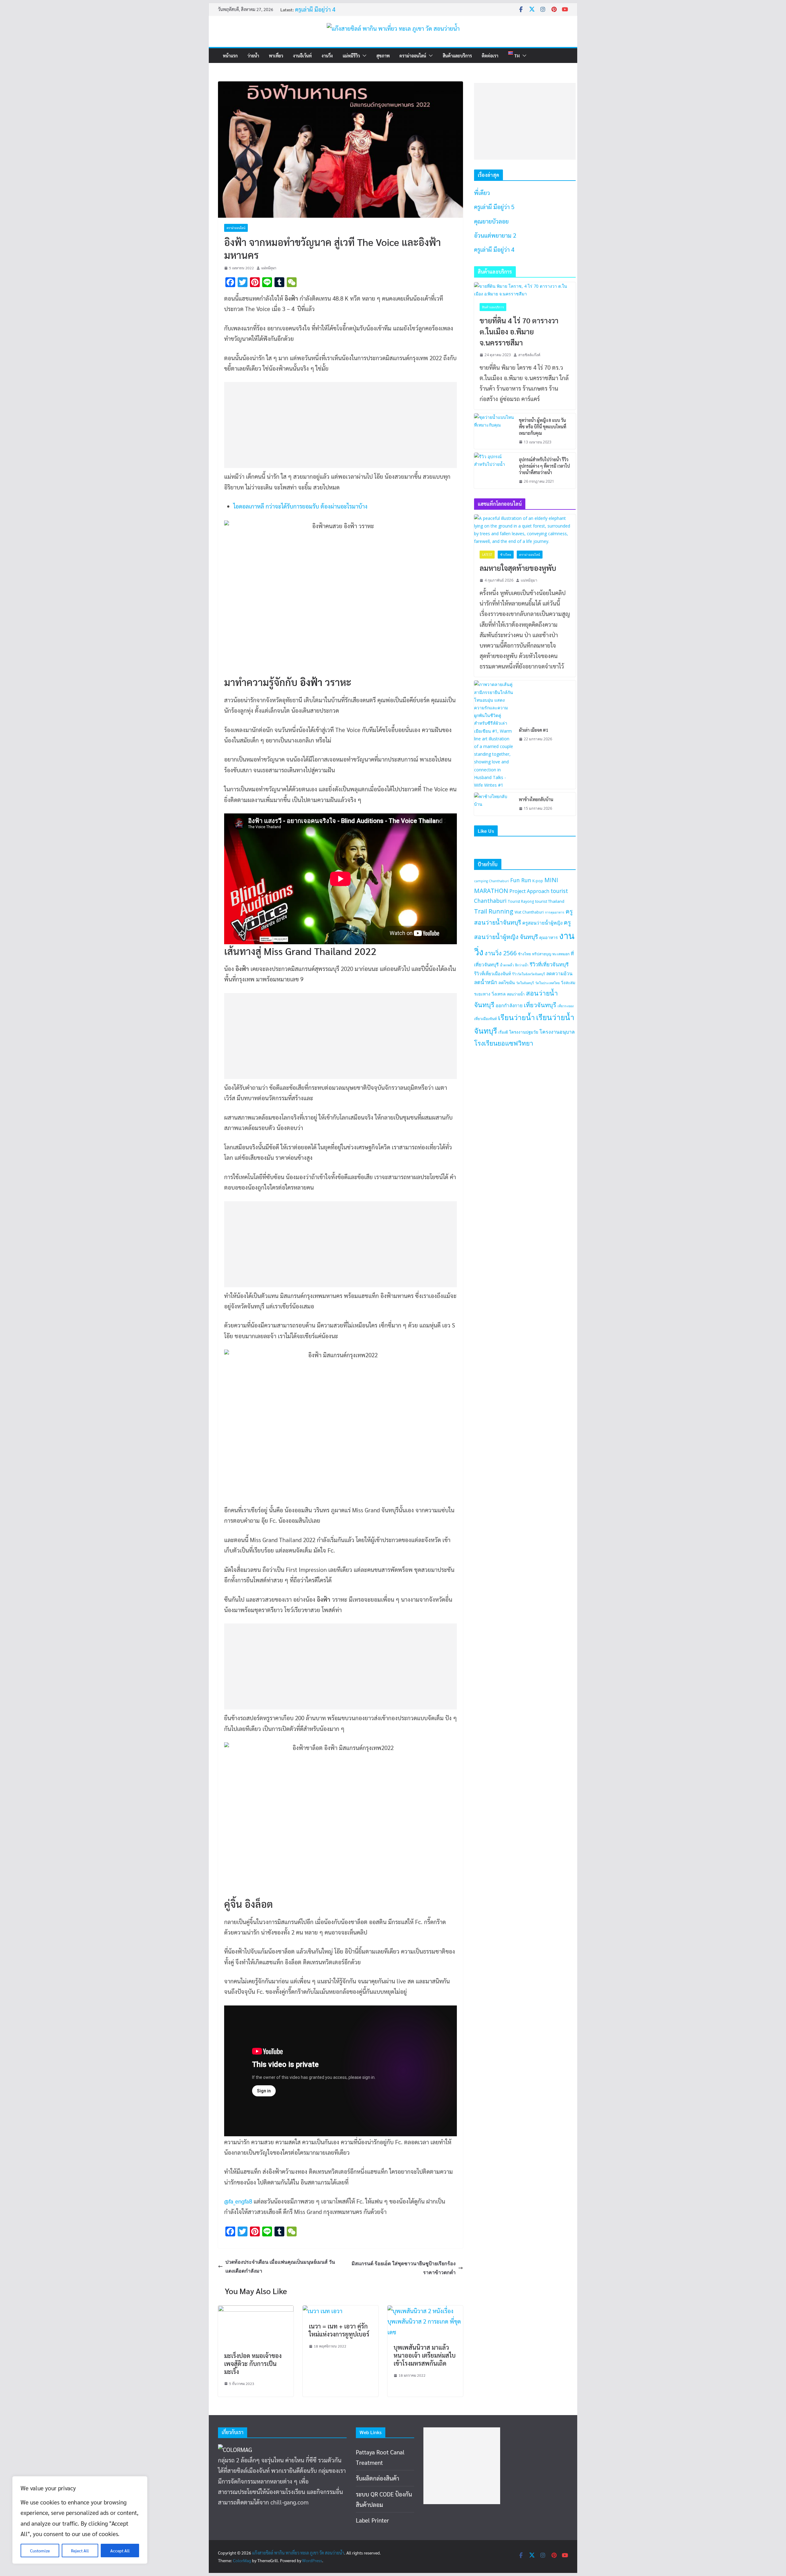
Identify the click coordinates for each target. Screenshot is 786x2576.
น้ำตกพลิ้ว (507, 965)
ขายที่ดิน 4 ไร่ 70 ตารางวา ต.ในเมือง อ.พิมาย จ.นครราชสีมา (519, 331)
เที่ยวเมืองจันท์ (485, 1019)
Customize (40, 2551)
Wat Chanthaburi (529, 912)
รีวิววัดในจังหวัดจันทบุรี (529, 974)
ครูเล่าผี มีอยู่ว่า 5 (494, 207)
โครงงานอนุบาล (557, 1032)
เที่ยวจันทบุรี (540, 1005)
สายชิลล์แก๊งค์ (529, 355)
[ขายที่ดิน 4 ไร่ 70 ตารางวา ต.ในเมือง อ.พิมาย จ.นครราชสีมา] (525, 290)
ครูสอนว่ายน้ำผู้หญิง (542, 923)
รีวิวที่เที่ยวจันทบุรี (549, 964)
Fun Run (521, 880)
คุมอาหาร (549, 937)
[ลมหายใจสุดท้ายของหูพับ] (525, 530)
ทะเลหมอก (561, 954)
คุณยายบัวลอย (491, 221)
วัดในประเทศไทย (547, 983)
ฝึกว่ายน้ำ (522, 965)
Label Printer (372, 2520)
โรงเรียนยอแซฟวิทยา (504, 1043)
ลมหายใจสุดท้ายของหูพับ (518, 568)
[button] (363, 56)
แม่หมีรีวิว (351, 56)
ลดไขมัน (507, 982)
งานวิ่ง (327, 56)
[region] (80, 2520)
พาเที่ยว (276, 56)
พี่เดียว (482, 193)
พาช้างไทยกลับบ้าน (536, 799)
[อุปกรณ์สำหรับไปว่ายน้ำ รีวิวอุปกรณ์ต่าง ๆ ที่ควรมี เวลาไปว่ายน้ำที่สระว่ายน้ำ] (494, 471)
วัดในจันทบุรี (525, 983)
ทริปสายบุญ (542, 954)
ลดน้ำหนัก (486, 982)
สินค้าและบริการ (457, 56)
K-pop (538, 881)
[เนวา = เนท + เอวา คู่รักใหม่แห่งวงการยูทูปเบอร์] (323, 2311)
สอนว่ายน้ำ (516, 994)
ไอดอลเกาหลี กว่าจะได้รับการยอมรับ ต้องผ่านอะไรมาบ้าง (300, 506)
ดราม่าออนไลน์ (413, 56)
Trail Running (494, 911)
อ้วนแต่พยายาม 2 (495, 235)
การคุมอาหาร (555, 912)
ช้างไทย (506, 555)
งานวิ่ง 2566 (501, 953)
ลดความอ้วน (559, 973)
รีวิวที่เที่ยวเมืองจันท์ (492, 974)
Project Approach (529, 891)
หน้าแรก (230, 56)
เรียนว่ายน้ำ (516, 1017)
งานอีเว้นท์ (302, 56)
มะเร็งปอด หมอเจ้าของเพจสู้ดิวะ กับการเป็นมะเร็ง (253, 2364)
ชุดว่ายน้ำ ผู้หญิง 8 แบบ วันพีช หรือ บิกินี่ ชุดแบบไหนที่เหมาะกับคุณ (543, 427)
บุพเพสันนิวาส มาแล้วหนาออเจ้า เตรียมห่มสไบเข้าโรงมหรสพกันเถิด (425, 2355)
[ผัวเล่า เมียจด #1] (494, 735)
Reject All (80, 2551)
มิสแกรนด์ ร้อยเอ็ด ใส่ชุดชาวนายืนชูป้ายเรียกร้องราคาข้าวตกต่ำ (404, 2268)
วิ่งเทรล (499, 994)
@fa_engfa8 (238, 2201)
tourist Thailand (550, 901)
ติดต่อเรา (490, 56)
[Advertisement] (337, 425)
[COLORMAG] (235, 2449)
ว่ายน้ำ (253, 56)
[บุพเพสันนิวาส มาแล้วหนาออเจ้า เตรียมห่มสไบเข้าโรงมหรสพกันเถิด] (425, 2311)
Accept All (120, 2551)
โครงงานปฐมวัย (524, 1032)
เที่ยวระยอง (566, 1006)
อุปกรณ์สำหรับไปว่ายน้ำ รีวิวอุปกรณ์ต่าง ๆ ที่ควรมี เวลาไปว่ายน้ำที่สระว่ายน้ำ (544, 466)
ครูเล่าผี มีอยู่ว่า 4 (315, 12)
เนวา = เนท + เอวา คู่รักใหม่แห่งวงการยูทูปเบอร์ (339, 2330)
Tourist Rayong (521, 901)
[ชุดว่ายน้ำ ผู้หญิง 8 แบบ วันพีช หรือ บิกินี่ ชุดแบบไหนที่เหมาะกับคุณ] (494, 431)
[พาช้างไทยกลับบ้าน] (494, 804)
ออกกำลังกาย (509, 1005)
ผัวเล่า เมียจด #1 (534, 730)
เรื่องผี (503, 1032)
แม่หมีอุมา (269, 268)
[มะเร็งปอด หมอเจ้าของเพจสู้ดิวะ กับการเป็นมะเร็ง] (256, 2311)
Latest (487, 555)
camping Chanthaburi (492, 881)
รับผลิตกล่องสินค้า (377, 2478)
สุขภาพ (383, 56)
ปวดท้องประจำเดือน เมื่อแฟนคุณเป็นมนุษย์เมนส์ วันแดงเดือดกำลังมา (280, 2266)
